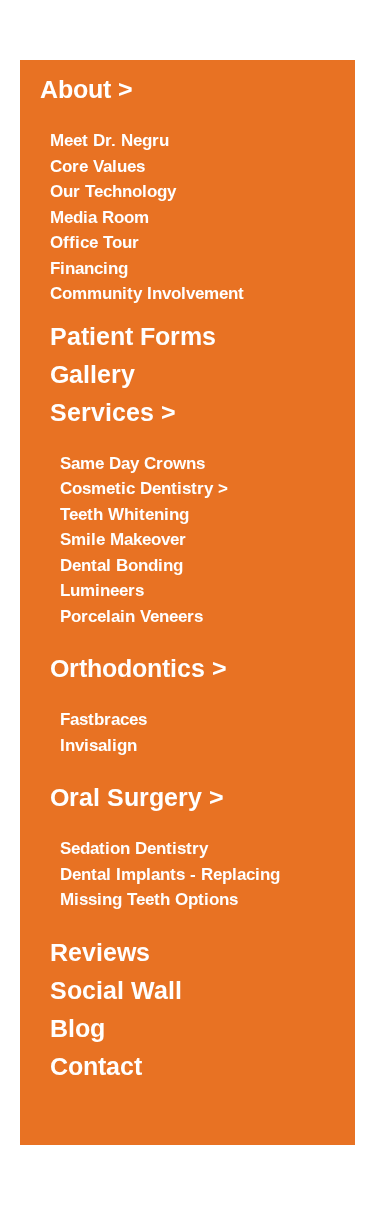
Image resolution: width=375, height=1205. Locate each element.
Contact (96, 1066)
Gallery (92, 374)
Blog (77, 1028)
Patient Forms (133, 336)
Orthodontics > (138, 668)
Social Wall (116, 990)
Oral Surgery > (137, 797)
